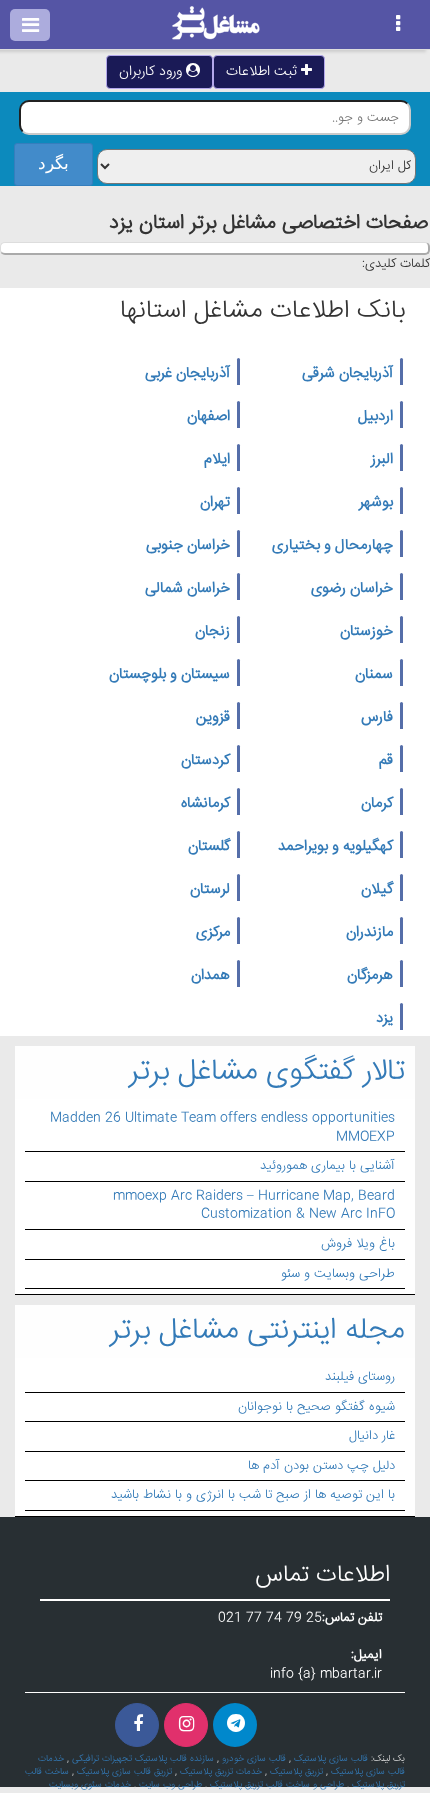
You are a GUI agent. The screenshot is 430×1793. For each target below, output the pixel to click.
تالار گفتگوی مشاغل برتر (267, 1072)
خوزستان (366, 632)
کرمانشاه (205, 804)
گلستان (209, 847)
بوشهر (376, 503)
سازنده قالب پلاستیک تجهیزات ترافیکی (143, 1759)
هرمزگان (370, 976)
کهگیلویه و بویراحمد (335, 847)
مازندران (369, 933)
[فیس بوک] (137, 1725)
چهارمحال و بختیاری (332, 546)
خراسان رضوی (352, 589)
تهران (215, 503)
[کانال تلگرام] (235, 1725)
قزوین (213, 718)
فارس (377, 718)
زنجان (212, 632)
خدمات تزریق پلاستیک (221, 1772)
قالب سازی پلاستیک (331, 1759)
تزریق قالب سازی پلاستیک (124, 1772)
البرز (382, 460)
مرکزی (213, 933)
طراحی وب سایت (170, 1785)
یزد (384, 1019)
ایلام (217, 460)
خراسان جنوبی (188, 546)
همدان (210, 976)
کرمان (377, 804)
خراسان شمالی (187, 589)
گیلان (377, 890)
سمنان (374, 675)
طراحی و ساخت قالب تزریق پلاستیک (277, 1785)
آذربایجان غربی (187, 374)
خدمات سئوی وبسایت (90, 1785)
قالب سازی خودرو (254, 1759)
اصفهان (208, 417)
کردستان (205, 761)
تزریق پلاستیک (296, 1772)
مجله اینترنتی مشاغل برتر (257, 1331)
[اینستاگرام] (186, 1725)
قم (386, 761)
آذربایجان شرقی (347, 374)
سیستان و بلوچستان (169, 675)
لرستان (210, 890)
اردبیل (375, 417)
